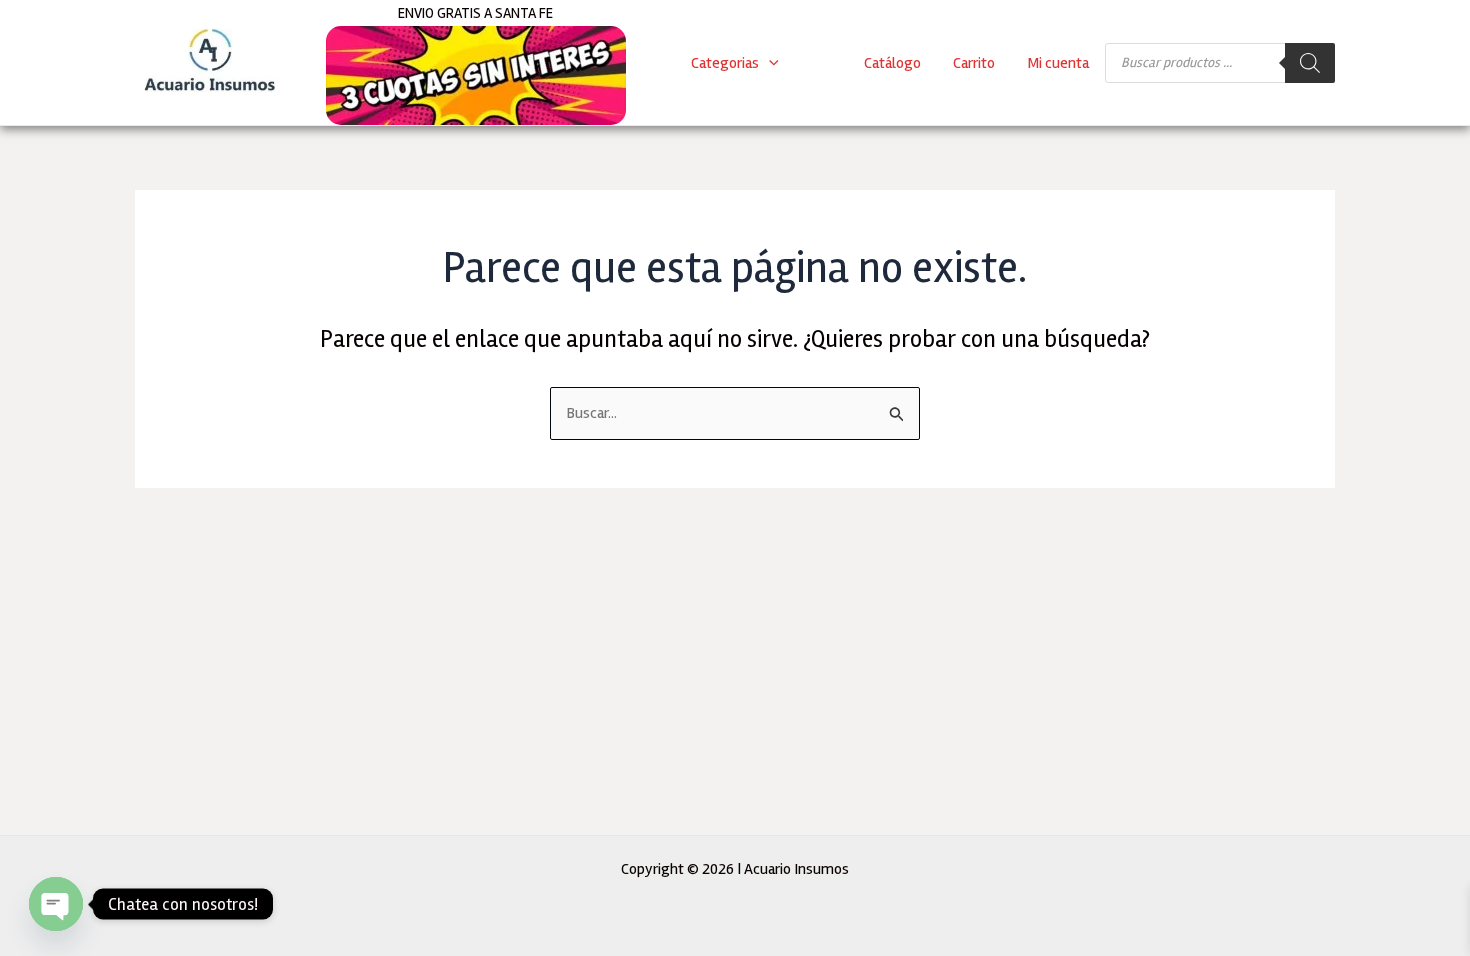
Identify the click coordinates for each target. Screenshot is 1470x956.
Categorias (725, 63)
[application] (769, 63)
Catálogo (892, 63)
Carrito (974, 63)
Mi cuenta (1058, 63)
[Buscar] (1310, 63)
